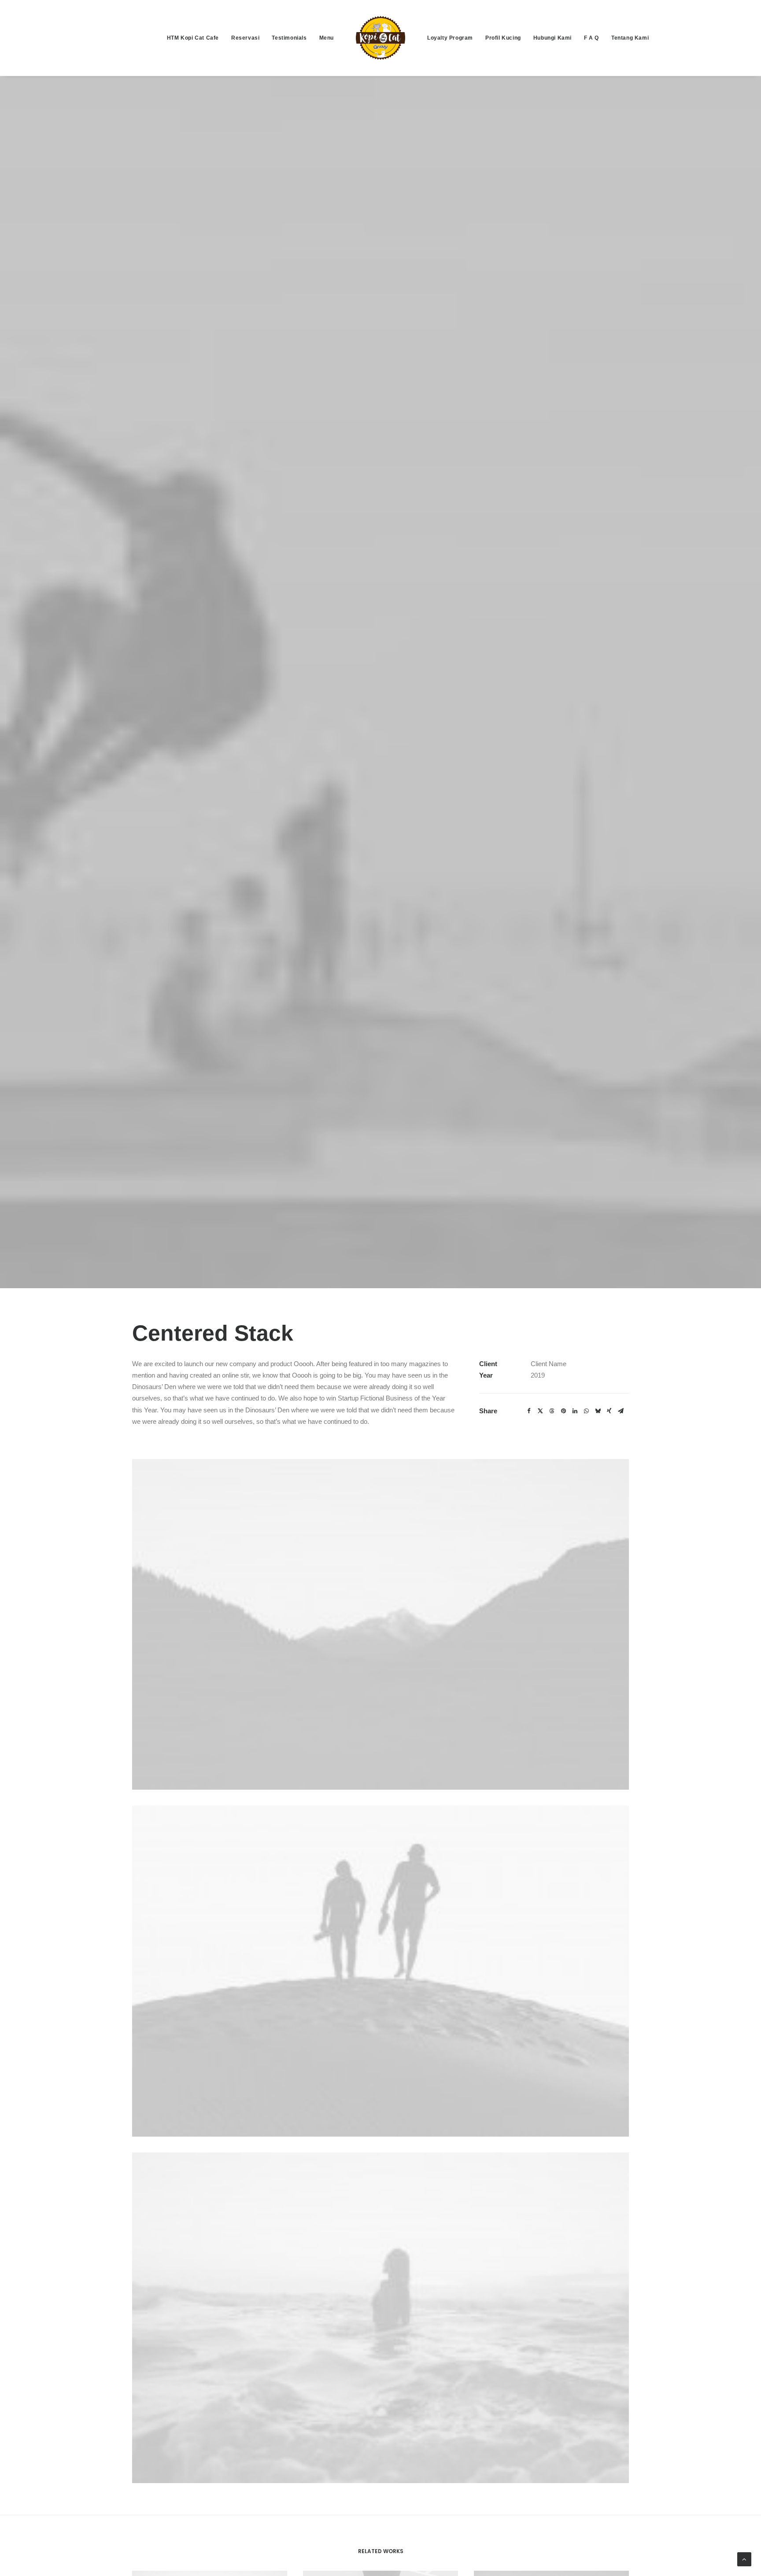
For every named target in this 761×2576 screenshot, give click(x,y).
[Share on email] (621, 1411)
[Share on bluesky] (598, 1411)
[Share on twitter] (540, 1411)
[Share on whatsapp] (586, 1411)
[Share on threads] (552, 1411)
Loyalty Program (450, 38)
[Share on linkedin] (575, 1411)
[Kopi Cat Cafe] (380, 38)
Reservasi (245, 38)
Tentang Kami (630, 38)
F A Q (591, 38)
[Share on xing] (609, 1411)
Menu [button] (327, 38)
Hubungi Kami (552, 38)
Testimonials (289, 38)
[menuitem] (193, 38)
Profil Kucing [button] (503, 38)
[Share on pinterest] (563, 1411)
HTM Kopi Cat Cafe (193, 38)
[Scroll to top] (744, 2559)
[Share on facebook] (529, 1411)
